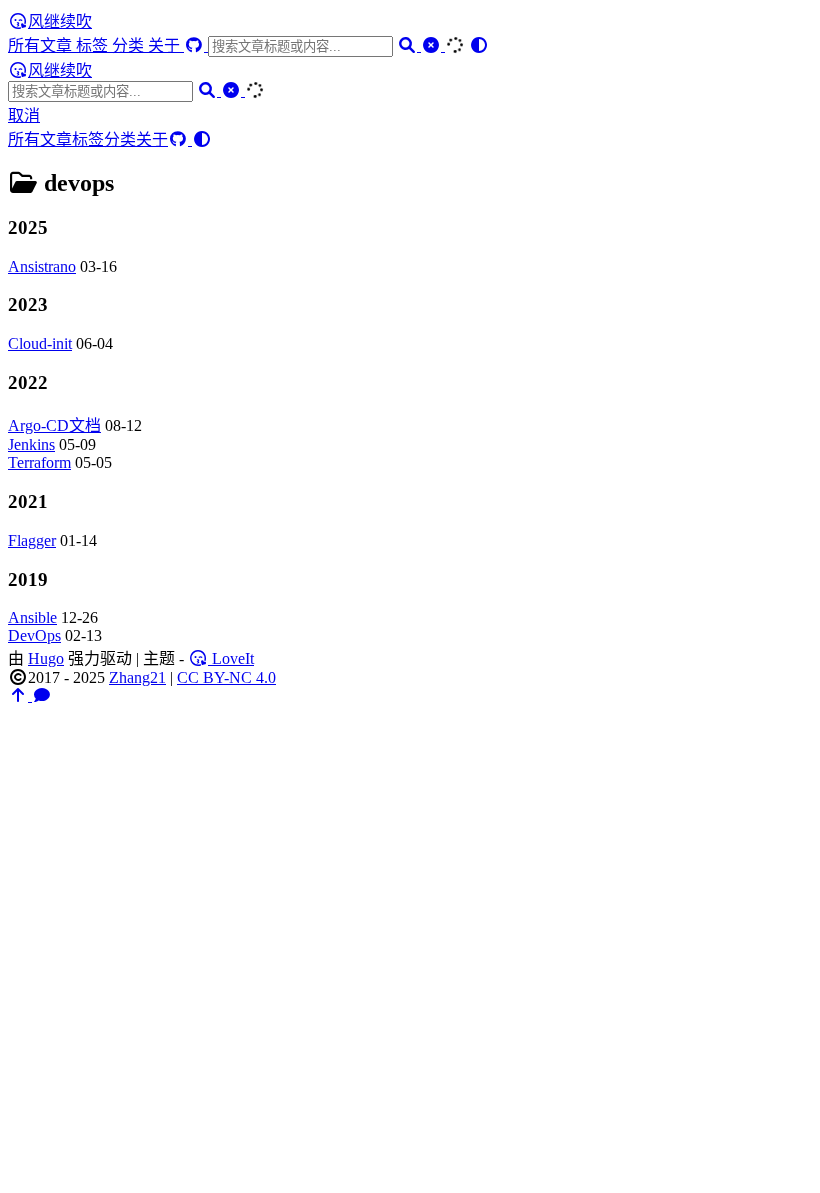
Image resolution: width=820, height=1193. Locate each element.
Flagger (32, 540)
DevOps (34, 635)
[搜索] (409, 45)
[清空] (433, 45)
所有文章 (42, 45)
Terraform (39, 462)
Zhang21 (137, 677)
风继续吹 (60, 21)
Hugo (46, 658)
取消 (24, 115)
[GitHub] (196, 45)
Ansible (32, 617)
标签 (94, 45)
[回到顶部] (20, 695)
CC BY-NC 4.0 (226, 677)
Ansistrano (42, 266)
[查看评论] (42, 695)
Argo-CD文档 (54, 425)
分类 (130, 45)
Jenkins (31, 444)
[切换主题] (479, 45)
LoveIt (231, 658)
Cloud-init (40, 343)
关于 (166, 45)
